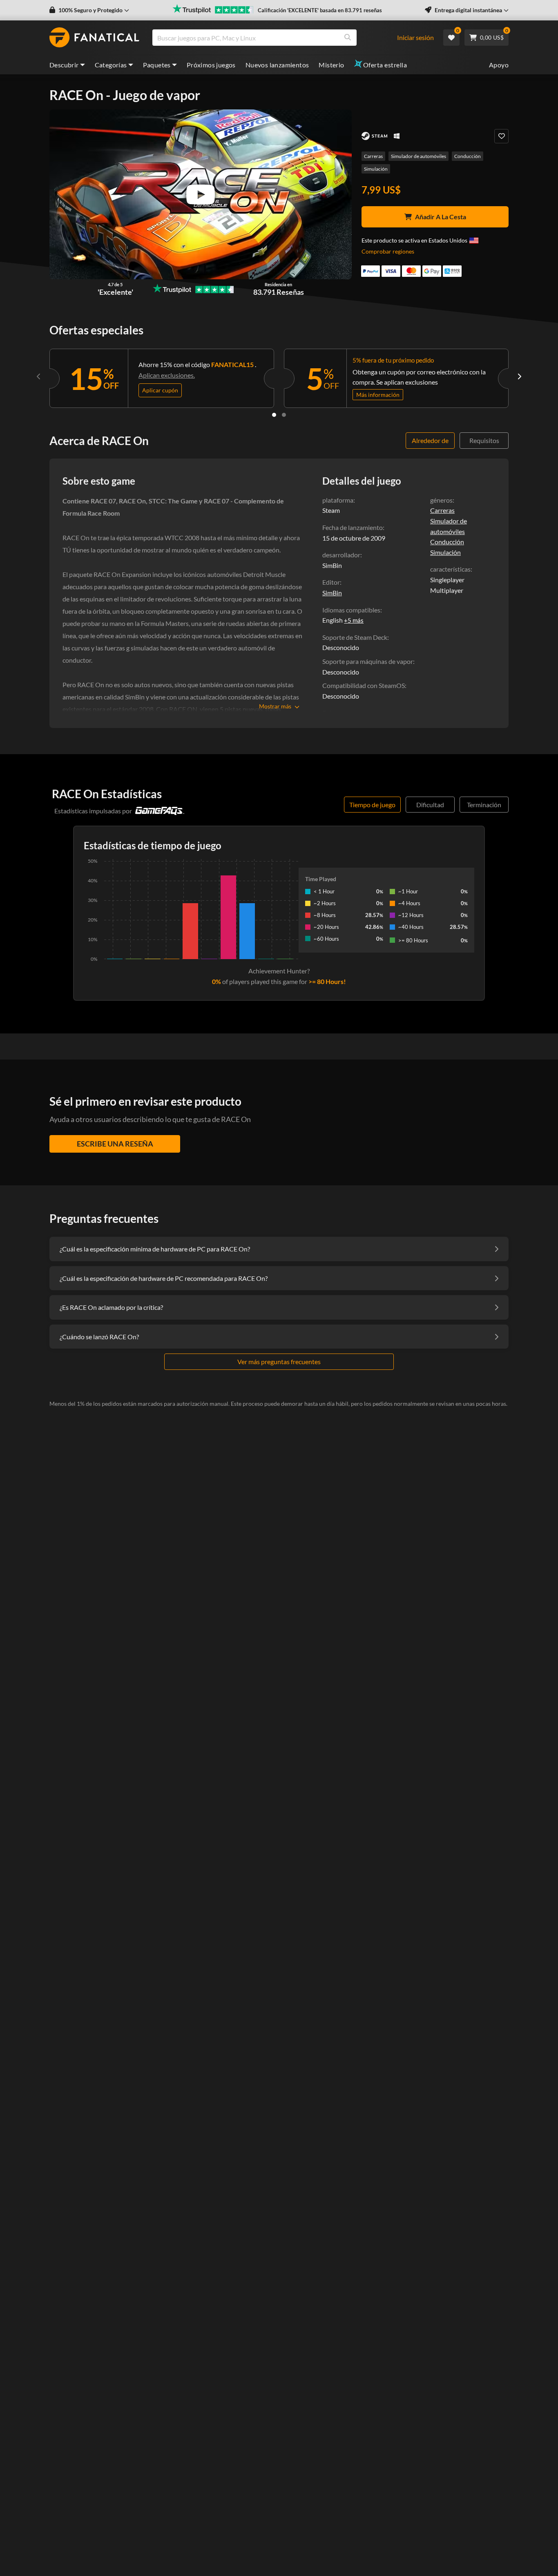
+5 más (354, 620)
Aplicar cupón (160, 390)
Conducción (468, 156)
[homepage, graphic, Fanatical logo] (94, 38)
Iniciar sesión (415, 37)
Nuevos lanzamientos (277, 65)
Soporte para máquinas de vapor (368, 661)
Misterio (331, 65)
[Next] (519, 376)
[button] (89, 10)
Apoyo (499, 65)
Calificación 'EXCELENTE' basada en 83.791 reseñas (320, 10)
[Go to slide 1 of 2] (274, 415)
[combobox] (279, 38)
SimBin (332, 593)
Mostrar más (275, 706)
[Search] (348, 38)
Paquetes (157, 65)
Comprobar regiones (388, 251)
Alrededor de (430, 440)
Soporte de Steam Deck (355, 637)
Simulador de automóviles (418, 156)
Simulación (376, 169)
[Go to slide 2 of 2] (284, 415)
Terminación (484, 805)
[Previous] (39, 376)
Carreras (373, 156)
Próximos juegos (211, 65)
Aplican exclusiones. (167, 375)
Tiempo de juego (372, 805)
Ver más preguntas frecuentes (279, 1361)
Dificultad (430, 805)
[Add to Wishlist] (501, 136)
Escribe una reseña (115, 1144)
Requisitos (484, 440)
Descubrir (64, 65)
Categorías (111, 65)
